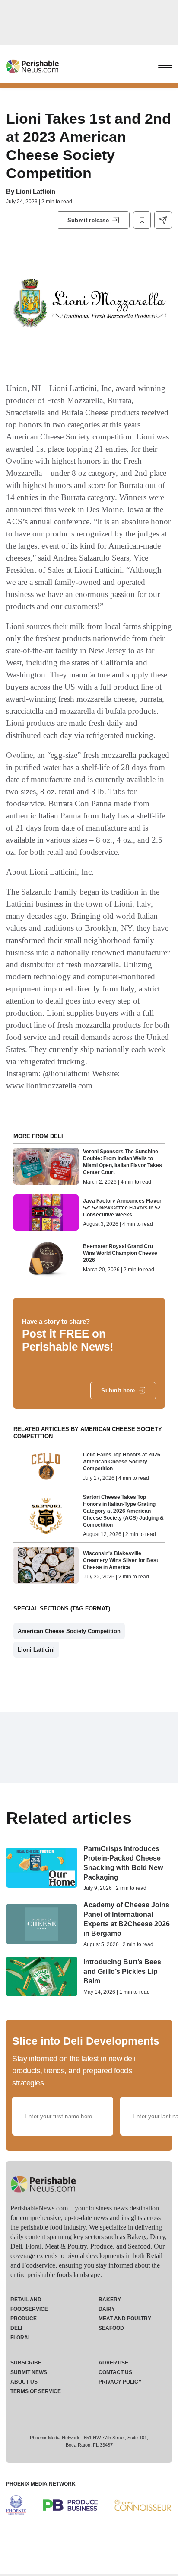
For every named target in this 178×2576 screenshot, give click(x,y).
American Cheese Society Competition (69, 1631)
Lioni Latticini (36, 1650)
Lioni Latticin (36, 191)
